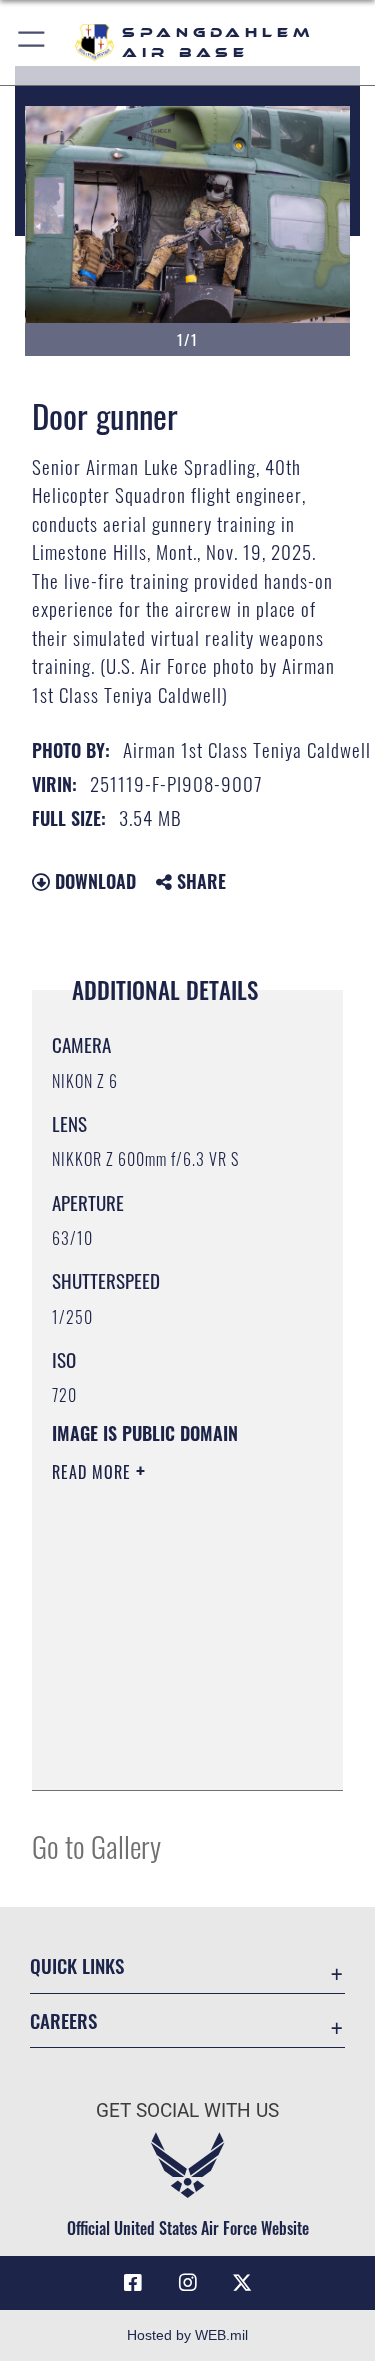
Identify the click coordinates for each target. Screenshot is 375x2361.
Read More (94, 1472)
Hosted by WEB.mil (187, 2335)
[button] (32, 42)
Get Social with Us (187, 2110)
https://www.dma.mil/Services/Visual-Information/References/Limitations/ (173, 1753)
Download (93, 881)
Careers (63, 2020)
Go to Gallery (96, 1845)
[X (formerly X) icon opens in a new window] (242, 2283)
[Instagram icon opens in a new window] (188, 2283)
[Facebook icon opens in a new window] (133, 2283)
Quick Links (77, 1965)
